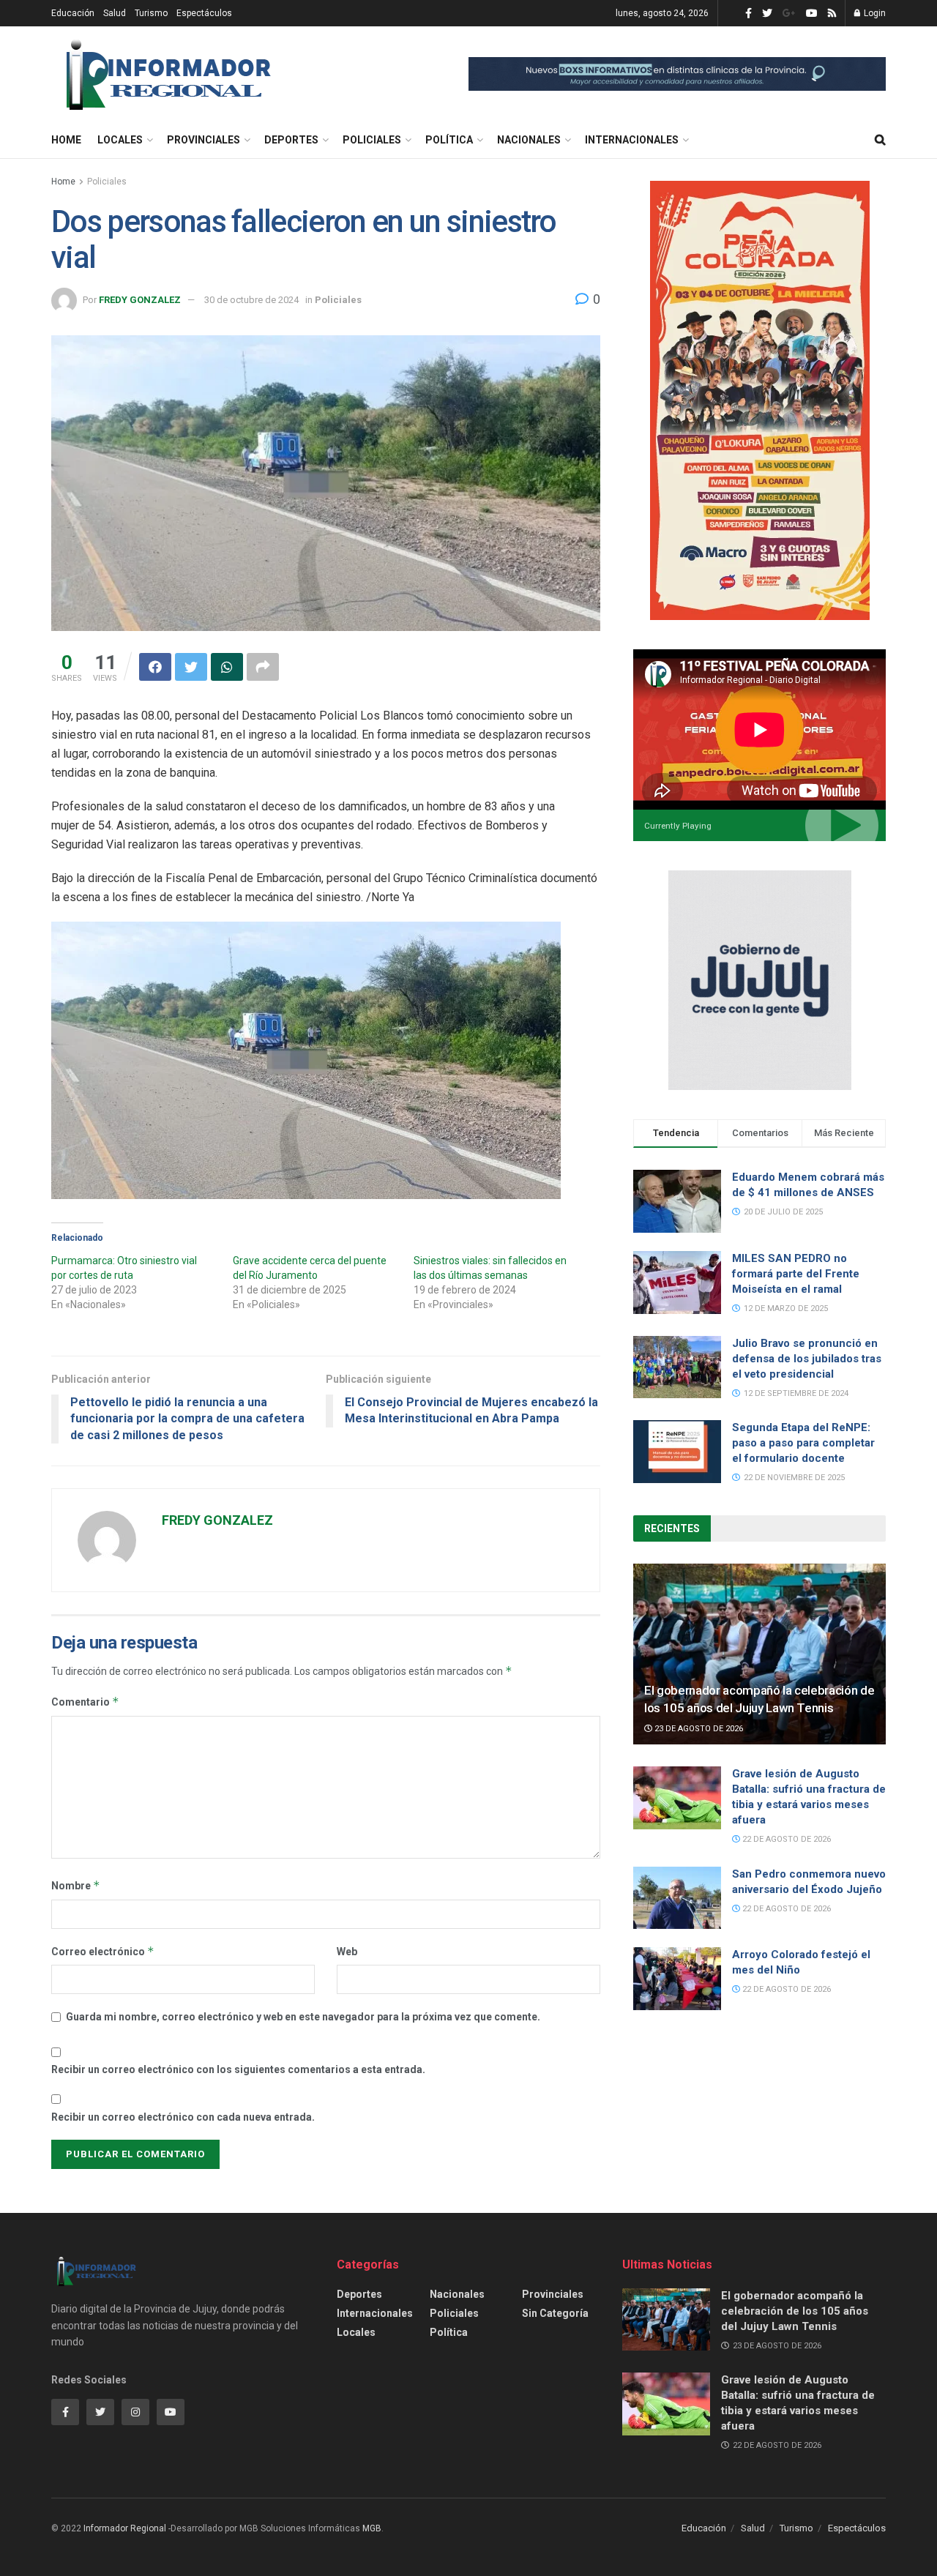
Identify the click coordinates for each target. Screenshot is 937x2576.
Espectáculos (204, 13)
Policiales (372, 140)
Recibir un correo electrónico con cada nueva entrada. (183, 2117)
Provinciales (204, 140)
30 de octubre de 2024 (251, 300)
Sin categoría (555, 2313)
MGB (372, 2528)
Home (66, 140)
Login (874, 13)
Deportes (291, 140)
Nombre (76, 1885)
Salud (115, 13)
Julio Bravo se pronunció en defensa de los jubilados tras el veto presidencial (807, 1359)
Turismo (151, 13)
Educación (73, 13)
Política (449, 140)
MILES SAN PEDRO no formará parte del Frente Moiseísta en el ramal (796, 1274)
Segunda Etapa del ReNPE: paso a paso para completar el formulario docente (803, 1443)
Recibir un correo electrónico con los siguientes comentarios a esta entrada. (238, 2069)
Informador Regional (125, 2528)
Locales (120, 140)
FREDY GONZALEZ (140, 300)
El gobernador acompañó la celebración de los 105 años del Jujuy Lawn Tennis (795, 2311)
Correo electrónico (103, 1951)
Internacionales (632, 140)
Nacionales (529, 140)
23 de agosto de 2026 (698, 1729)
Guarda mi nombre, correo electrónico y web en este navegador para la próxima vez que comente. (303, 2017)
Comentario (85, 1702)
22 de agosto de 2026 (785, 1839)
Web (347, 1952)
